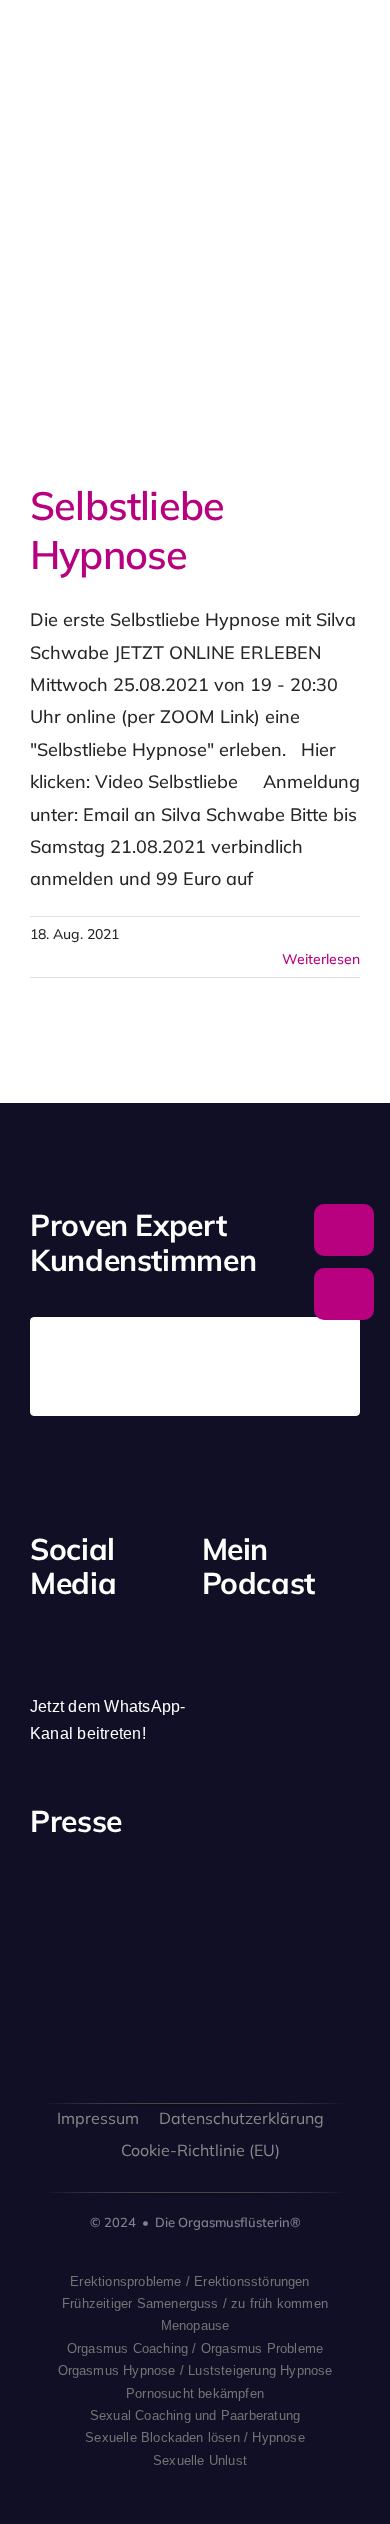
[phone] (71, 1668)
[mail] (37, 1668)
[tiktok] (139, 1630)
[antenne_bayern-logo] (238, 1886)
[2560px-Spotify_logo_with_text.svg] (232, 1650)
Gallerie (219, 329)
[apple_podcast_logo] (280, 1649)
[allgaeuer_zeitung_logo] (323, 2010)
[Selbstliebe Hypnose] (182, 328)
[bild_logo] (238, 1980)
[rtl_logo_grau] (323, 1905)
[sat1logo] (152, 2000)
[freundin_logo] (66, 2007)
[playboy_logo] (66, 1905)
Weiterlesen (321, 959)
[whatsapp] (173, 1630)
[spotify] (105, 1630)
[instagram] (71, 1630)
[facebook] (37, 1630)
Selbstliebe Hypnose (146, 329)
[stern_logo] (152, 1900)
